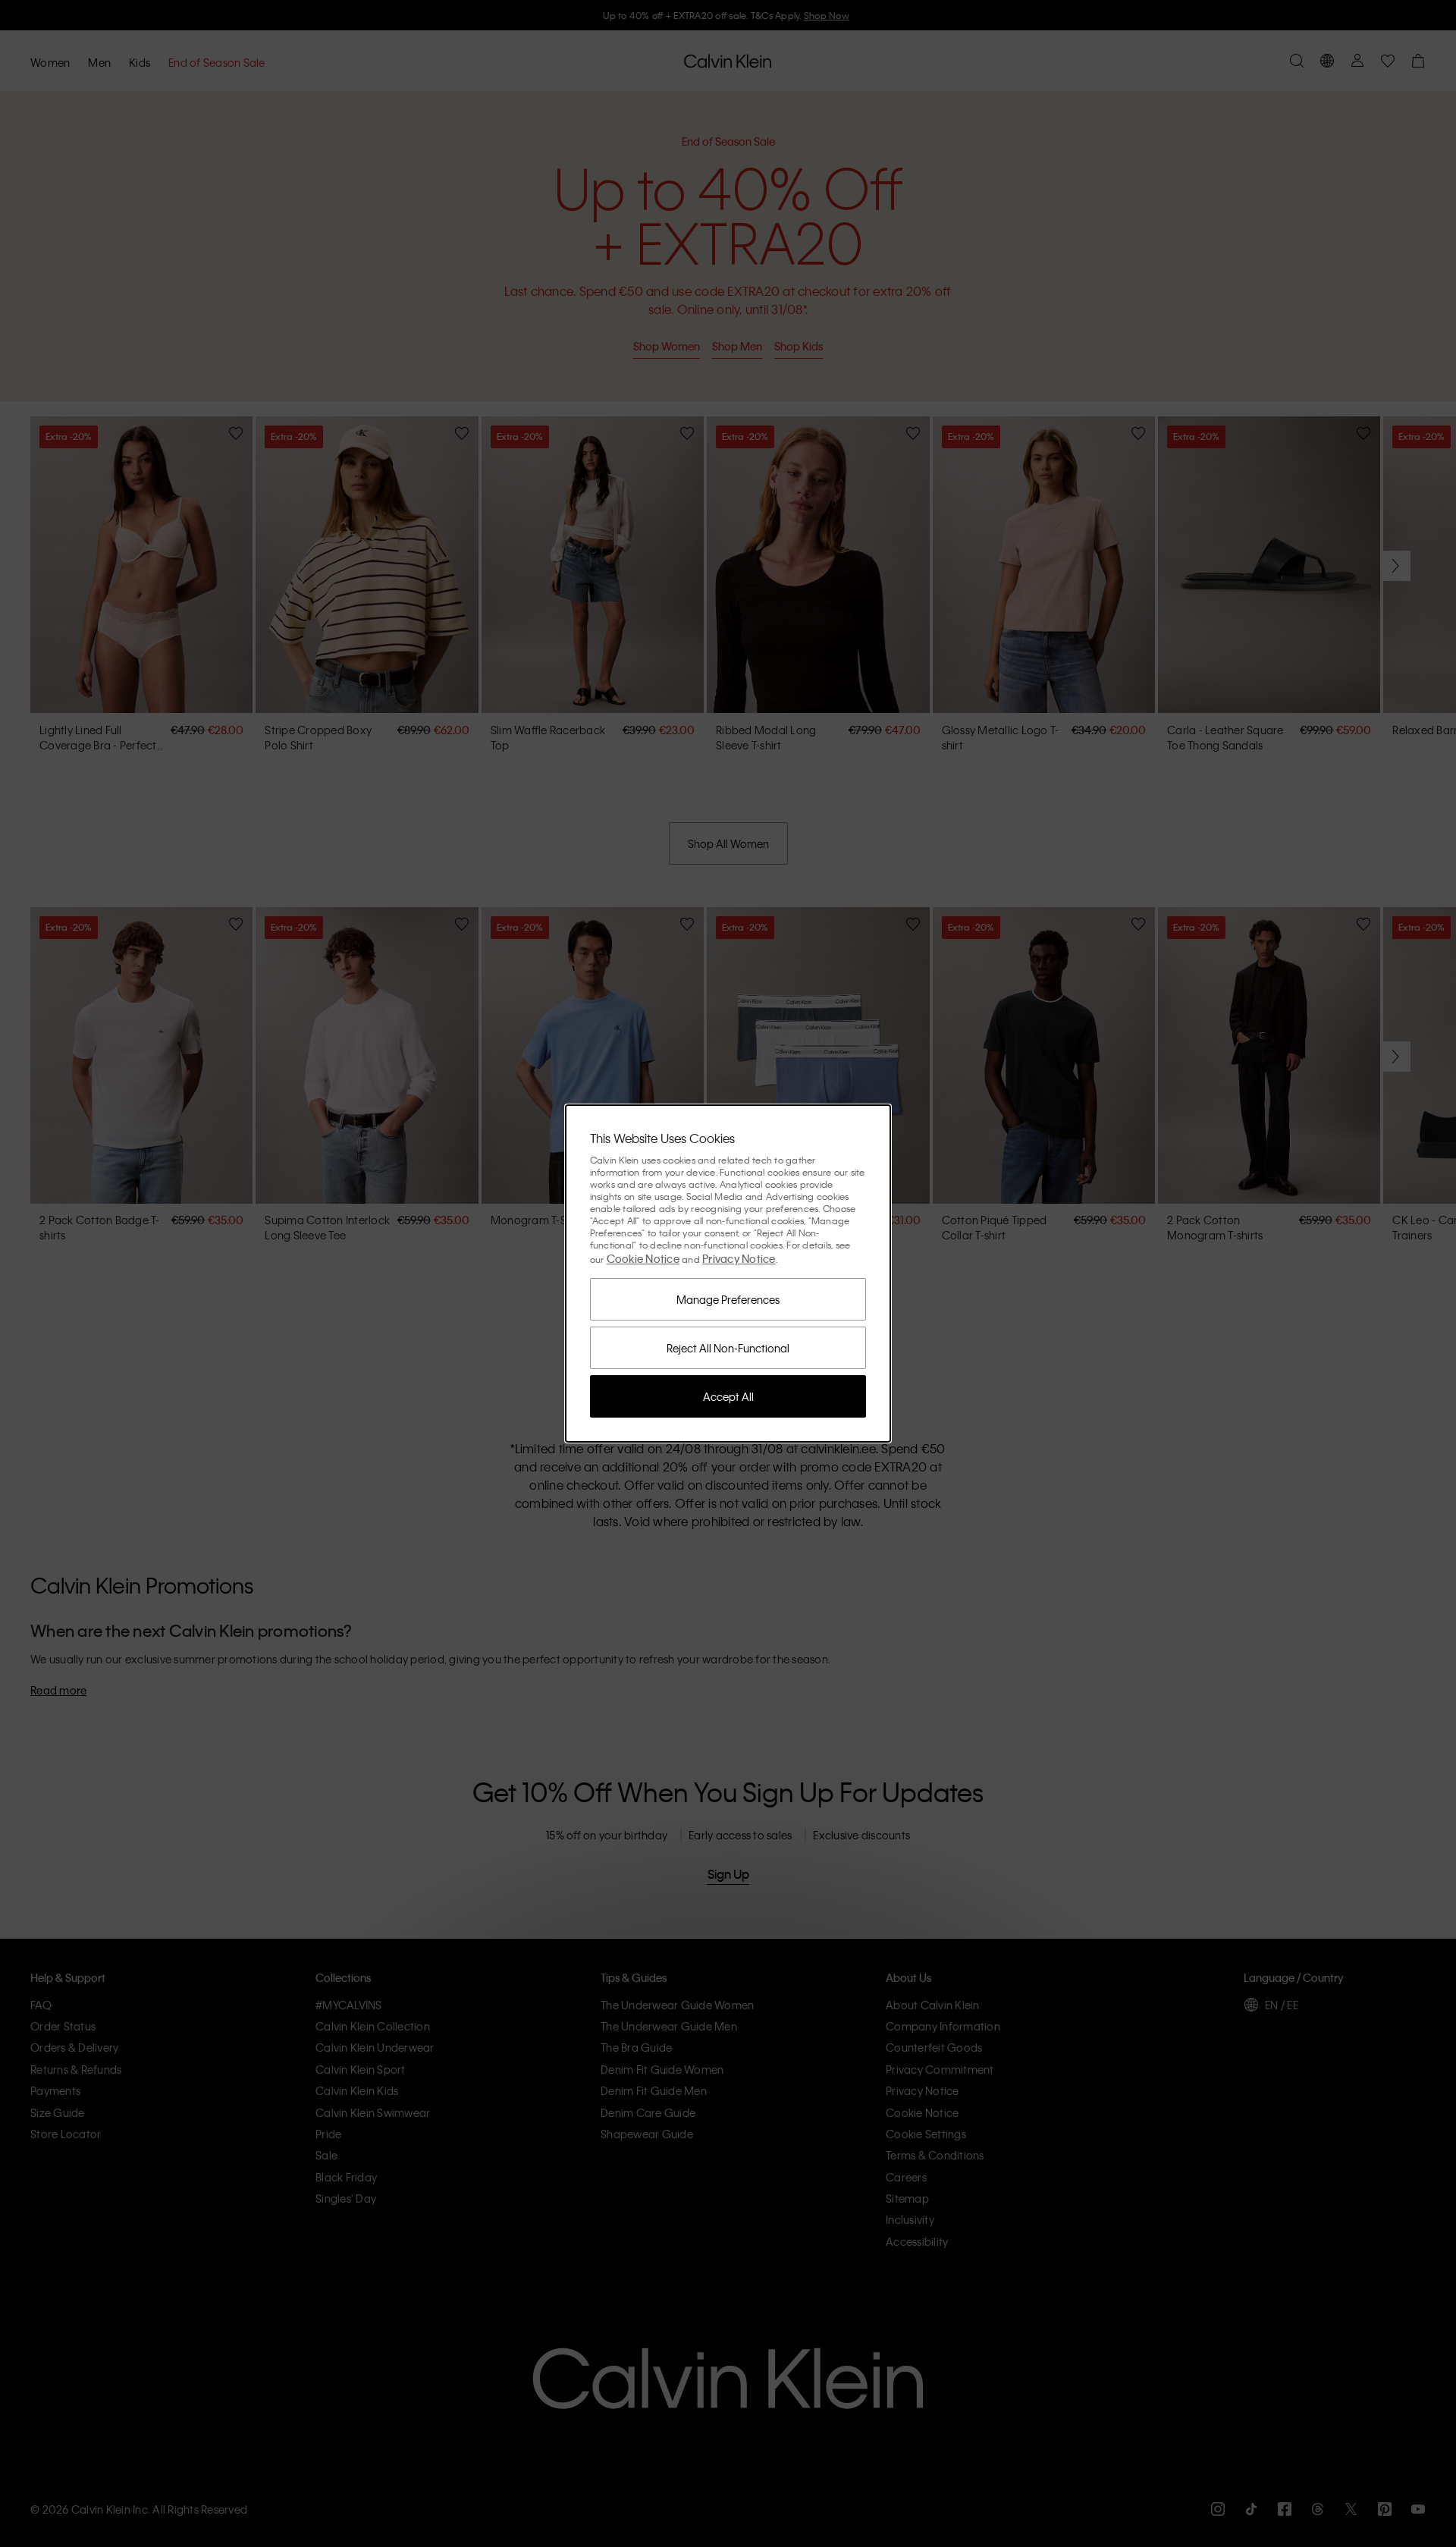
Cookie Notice (643, 1258)
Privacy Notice (739, 1258)
